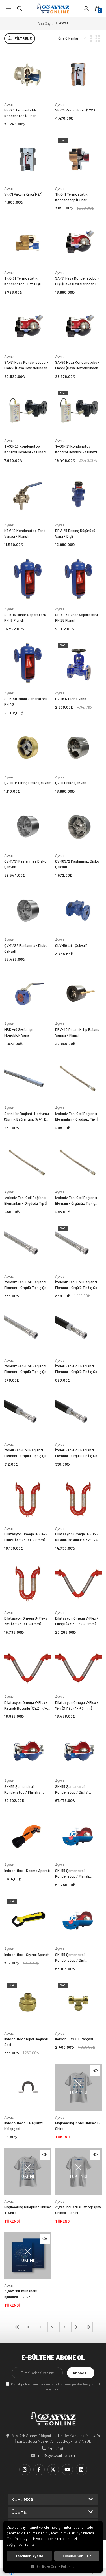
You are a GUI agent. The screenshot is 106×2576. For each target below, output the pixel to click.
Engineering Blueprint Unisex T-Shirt (27, 2210)
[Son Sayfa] (88, 2327)
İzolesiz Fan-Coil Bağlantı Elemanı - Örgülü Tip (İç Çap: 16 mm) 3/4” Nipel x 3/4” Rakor (27, 1369)
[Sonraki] (76, 2327)
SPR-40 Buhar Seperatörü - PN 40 (27, 702)
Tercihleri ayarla (29, 2556)
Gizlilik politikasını (24, 2384)
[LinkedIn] (81, 2470)
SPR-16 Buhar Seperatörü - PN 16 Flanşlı (26, 617)
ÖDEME (19, 2512)
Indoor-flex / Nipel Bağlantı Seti (26, 2042)
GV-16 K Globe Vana (71, 699)
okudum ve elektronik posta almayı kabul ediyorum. (56, 2386)
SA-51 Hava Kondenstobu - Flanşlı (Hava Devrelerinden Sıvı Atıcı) (26, 365)
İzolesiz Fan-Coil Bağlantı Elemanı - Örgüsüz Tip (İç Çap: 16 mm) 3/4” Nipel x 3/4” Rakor (76, 1201)
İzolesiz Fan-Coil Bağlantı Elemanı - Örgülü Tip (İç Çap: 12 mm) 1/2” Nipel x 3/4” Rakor (78, 1285)
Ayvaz (9, 104)
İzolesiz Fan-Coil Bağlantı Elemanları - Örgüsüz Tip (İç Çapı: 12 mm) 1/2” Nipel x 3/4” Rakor (28, 1201)
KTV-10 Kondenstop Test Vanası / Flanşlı (25, 533)
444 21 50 (56, 2448)
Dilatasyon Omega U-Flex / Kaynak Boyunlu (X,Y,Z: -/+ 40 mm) (77, 1537)
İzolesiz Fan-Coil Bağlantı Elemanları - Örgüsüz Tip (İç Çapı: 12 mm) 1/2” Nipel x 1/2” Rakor (78, 1117)
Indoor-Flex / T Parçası (74, 2039)
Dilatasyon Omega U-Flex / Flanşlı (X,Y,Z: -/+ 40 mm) (26, 1537)
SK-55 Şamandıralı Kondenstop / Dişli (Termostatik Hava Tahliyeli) (78, 1958)
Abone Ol (81, 2373)
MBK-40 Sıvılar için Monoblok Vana (19, 1032)
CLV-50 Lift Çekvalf (71, 945)
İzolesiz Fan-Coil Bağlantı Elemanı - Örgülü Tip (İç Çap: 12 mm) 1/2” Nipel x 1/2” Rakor (27, 1285)
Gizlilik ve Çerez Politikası (55, 2566)
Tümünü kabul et (77, 2556)
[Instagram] (25, 2470)
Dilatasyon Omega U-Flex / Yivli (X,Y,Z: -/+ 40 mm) (26, 1621)
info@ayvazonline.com (56, 2455)
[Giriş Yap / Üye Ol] (86, 8)
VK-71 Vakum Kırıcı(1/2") (23, 194)
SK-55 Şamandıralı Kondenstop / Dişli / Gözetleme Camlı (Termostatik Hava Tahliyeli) (78, 1790)
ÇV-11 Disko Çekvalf (71, 783)
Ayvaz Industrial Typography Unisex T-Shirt (78, 2210)
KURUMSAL (24, 2500)
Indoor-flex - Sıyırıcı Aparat (27, 1955)
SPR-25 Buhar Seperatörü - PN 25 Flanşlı (78, 617)
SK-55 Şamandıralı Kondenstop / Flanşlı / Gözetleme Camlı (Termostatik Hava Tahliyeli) (27, 1790)
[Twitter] (53, 2470)
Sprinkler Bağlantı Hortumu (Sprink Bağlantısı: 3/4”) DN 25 (27, 1117)
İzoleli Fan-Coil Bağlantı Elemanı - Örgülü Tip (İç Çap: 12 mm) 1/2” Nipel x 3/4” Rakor (27, 1453)
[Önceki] (29, 2327)
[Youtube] (67, 2470)
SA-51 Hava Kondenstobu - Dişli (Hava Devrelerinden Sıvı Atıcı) (78, 281)
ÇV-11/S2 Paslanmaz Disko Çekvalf (26, 948)
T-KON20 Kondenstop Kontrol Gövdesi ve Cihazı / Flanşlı (26, 449)
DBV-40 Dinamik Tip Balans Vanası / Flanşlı (77, 1032)
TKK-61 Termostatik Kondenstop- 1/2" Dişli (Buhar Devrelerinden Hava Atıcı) (25, 281)
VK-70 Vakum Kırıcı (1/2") (75, 110)
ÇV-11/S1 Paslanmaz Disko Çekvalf (25, 864)
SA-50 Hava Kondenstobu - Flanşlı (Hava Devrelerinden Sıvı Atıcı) (77, 365)
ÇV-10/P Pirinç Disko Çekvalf (28, 783)
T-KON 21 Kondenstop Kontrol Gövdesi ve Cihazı (76, 449)
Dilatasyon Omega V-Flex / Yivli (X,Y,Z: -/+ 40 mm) (77, 1705)
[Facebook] (39, 2470)
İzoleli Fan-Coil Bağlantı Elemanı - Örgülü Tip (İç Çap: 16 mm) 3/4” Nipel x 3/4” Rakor (78, 1453)
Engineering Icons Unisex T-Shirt (78, 2126)
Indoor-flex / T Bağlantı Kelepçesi (23, 2126)
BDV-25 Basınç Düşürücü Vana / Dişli (75, 533)
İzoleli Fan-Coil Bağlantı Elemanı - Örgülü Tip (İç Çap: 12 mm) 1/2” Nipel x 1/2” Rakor (78, 1369)
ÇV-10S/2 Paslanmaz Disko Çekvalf (77, 864)
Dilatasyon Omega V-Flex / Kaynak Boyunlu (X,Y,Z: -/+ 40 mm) (26, 1706)
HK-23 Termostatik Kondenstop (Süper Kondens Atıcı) (20, 113)
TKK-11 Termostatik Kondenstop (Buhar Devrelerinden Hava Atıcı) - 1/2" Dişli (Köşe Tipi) (77, 197)
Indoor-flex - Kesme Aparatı (27, 1871)
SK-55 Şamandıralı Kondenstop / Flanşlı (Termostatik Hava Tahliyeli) (78, 1874)
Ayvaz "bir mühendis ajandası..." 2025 (21, 2294)
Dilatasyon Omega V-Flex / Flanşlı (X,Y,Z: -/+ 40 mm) (77, 1621)
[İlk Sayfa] (17, 2327)
